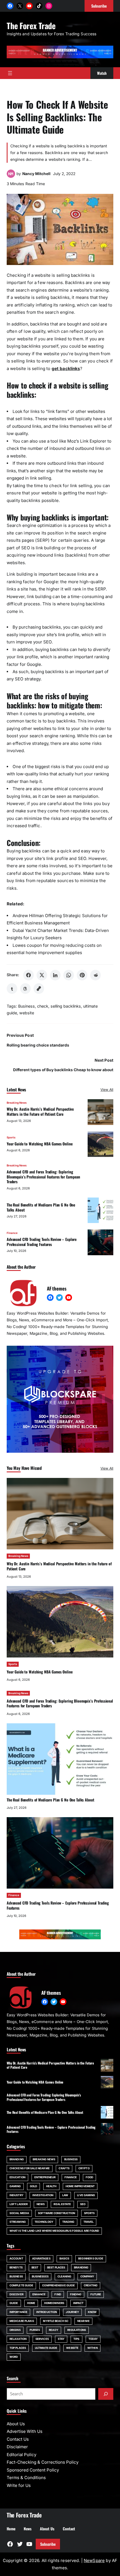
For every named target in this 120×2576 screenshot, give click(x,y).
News (41, 2204)
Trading (68, 2222)
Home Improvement (80, 2186)
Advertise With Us (25, 2431)
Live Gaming (86, 2195)
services (42, 2339)
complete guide (21, 2285)
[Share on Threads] (25, 989)
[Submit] (106, 2394)
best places (56, 2267)
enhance (39, 2294)
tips (76, 2339)
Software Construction (57, 2213)
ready (54, 2330)
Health (51, 2186)
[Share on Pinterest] (82, 975)
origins (15, 2330)
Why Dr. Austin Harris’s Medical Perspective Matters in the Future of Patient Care (40, 1112)
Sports (11, 1137)
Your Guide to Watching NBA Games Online (40, 1144)
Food (89, 2177)
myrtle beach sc (56, 2321)
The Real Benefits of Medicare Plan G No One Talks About (41, 1207)
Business (27, 1006)
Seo (83, 2204)
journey (72, 2312)
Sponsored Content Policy (33, 2470)
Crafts (64, 2168)
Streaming (18, 2222)
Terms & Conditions (26, 2478)
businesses (40, 2276)
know (92, 2312)
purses (35, 2330)
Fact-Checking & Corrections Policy (43, 2462)
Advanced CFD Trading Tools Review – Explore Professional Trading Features (42, 1242)
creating (91, 2285)
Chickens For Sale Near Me (30, 2168)
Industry (16, 2195)
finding (76, 2294)
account (16, 2258)
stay (61, 2339)
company (87, 2276)
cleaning (64, 2276)
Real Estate (62, 2204)
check (43, 1006)
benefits (16, 2267)
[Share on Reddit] (95, 975)
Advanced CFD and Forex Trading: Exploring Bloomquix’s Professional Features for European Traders (43, 1177)
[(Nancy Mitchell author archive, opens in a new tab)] (11, 176)
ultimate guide (46, 2348)
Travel (89, 2222)
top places (18, 2348)
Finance (12, 1233)
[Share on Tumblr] (12, 989)
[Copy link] (39, 989)
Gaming (15, 2186)
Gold (33, 2186)
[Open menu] (10, 73)
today (93, 2339)
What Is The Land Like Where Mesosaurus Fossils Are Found (54, 2231)
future (96, 2294)
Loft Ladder (19, 2204)
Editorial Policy (21, 2455)
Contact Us (18, 2439)
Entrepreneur (45, 2177)
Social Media (19, 2213)
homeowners (54, 2303)
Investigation (43, 2195)
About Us (16, 2424)
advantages (41, 2258)
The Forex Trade (31, 25)
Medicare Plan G (22, 2321)
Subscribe (48, 2544)
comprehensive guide (58, 2285)
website (27, 1013)
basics (64, 2258)
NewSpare (94, 2560)
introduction (47, 2312)
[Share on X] (42, 975)
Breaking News (17, 1103)
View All (107, 1090)
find (58, 2294)
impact (78, 2303)
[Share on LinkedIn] (55, 975)
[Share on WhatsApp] (69, 975)
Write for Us (19, 2485)
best (35, 2267)
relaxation (18, 2339)
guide (14, 2303)
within (93, 2348)
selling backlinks (66, 1006)
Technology (44, 2222)
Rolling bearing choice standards (38, 1045)
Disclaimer (17, 2447)
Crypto (84, 2168)
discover (16, 2294)
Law (65, 2195)
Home (31, 2303)
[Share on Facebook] (28, 975)
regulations (77, 2330)
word (14, 2357)
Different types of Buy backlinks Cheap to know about (63, 1070)
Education (17, 2177)
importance (18, 2312)
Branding (17, 2159)
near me (83, 2321)
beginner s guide (91, 2258)
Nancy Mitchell (36, 174)
